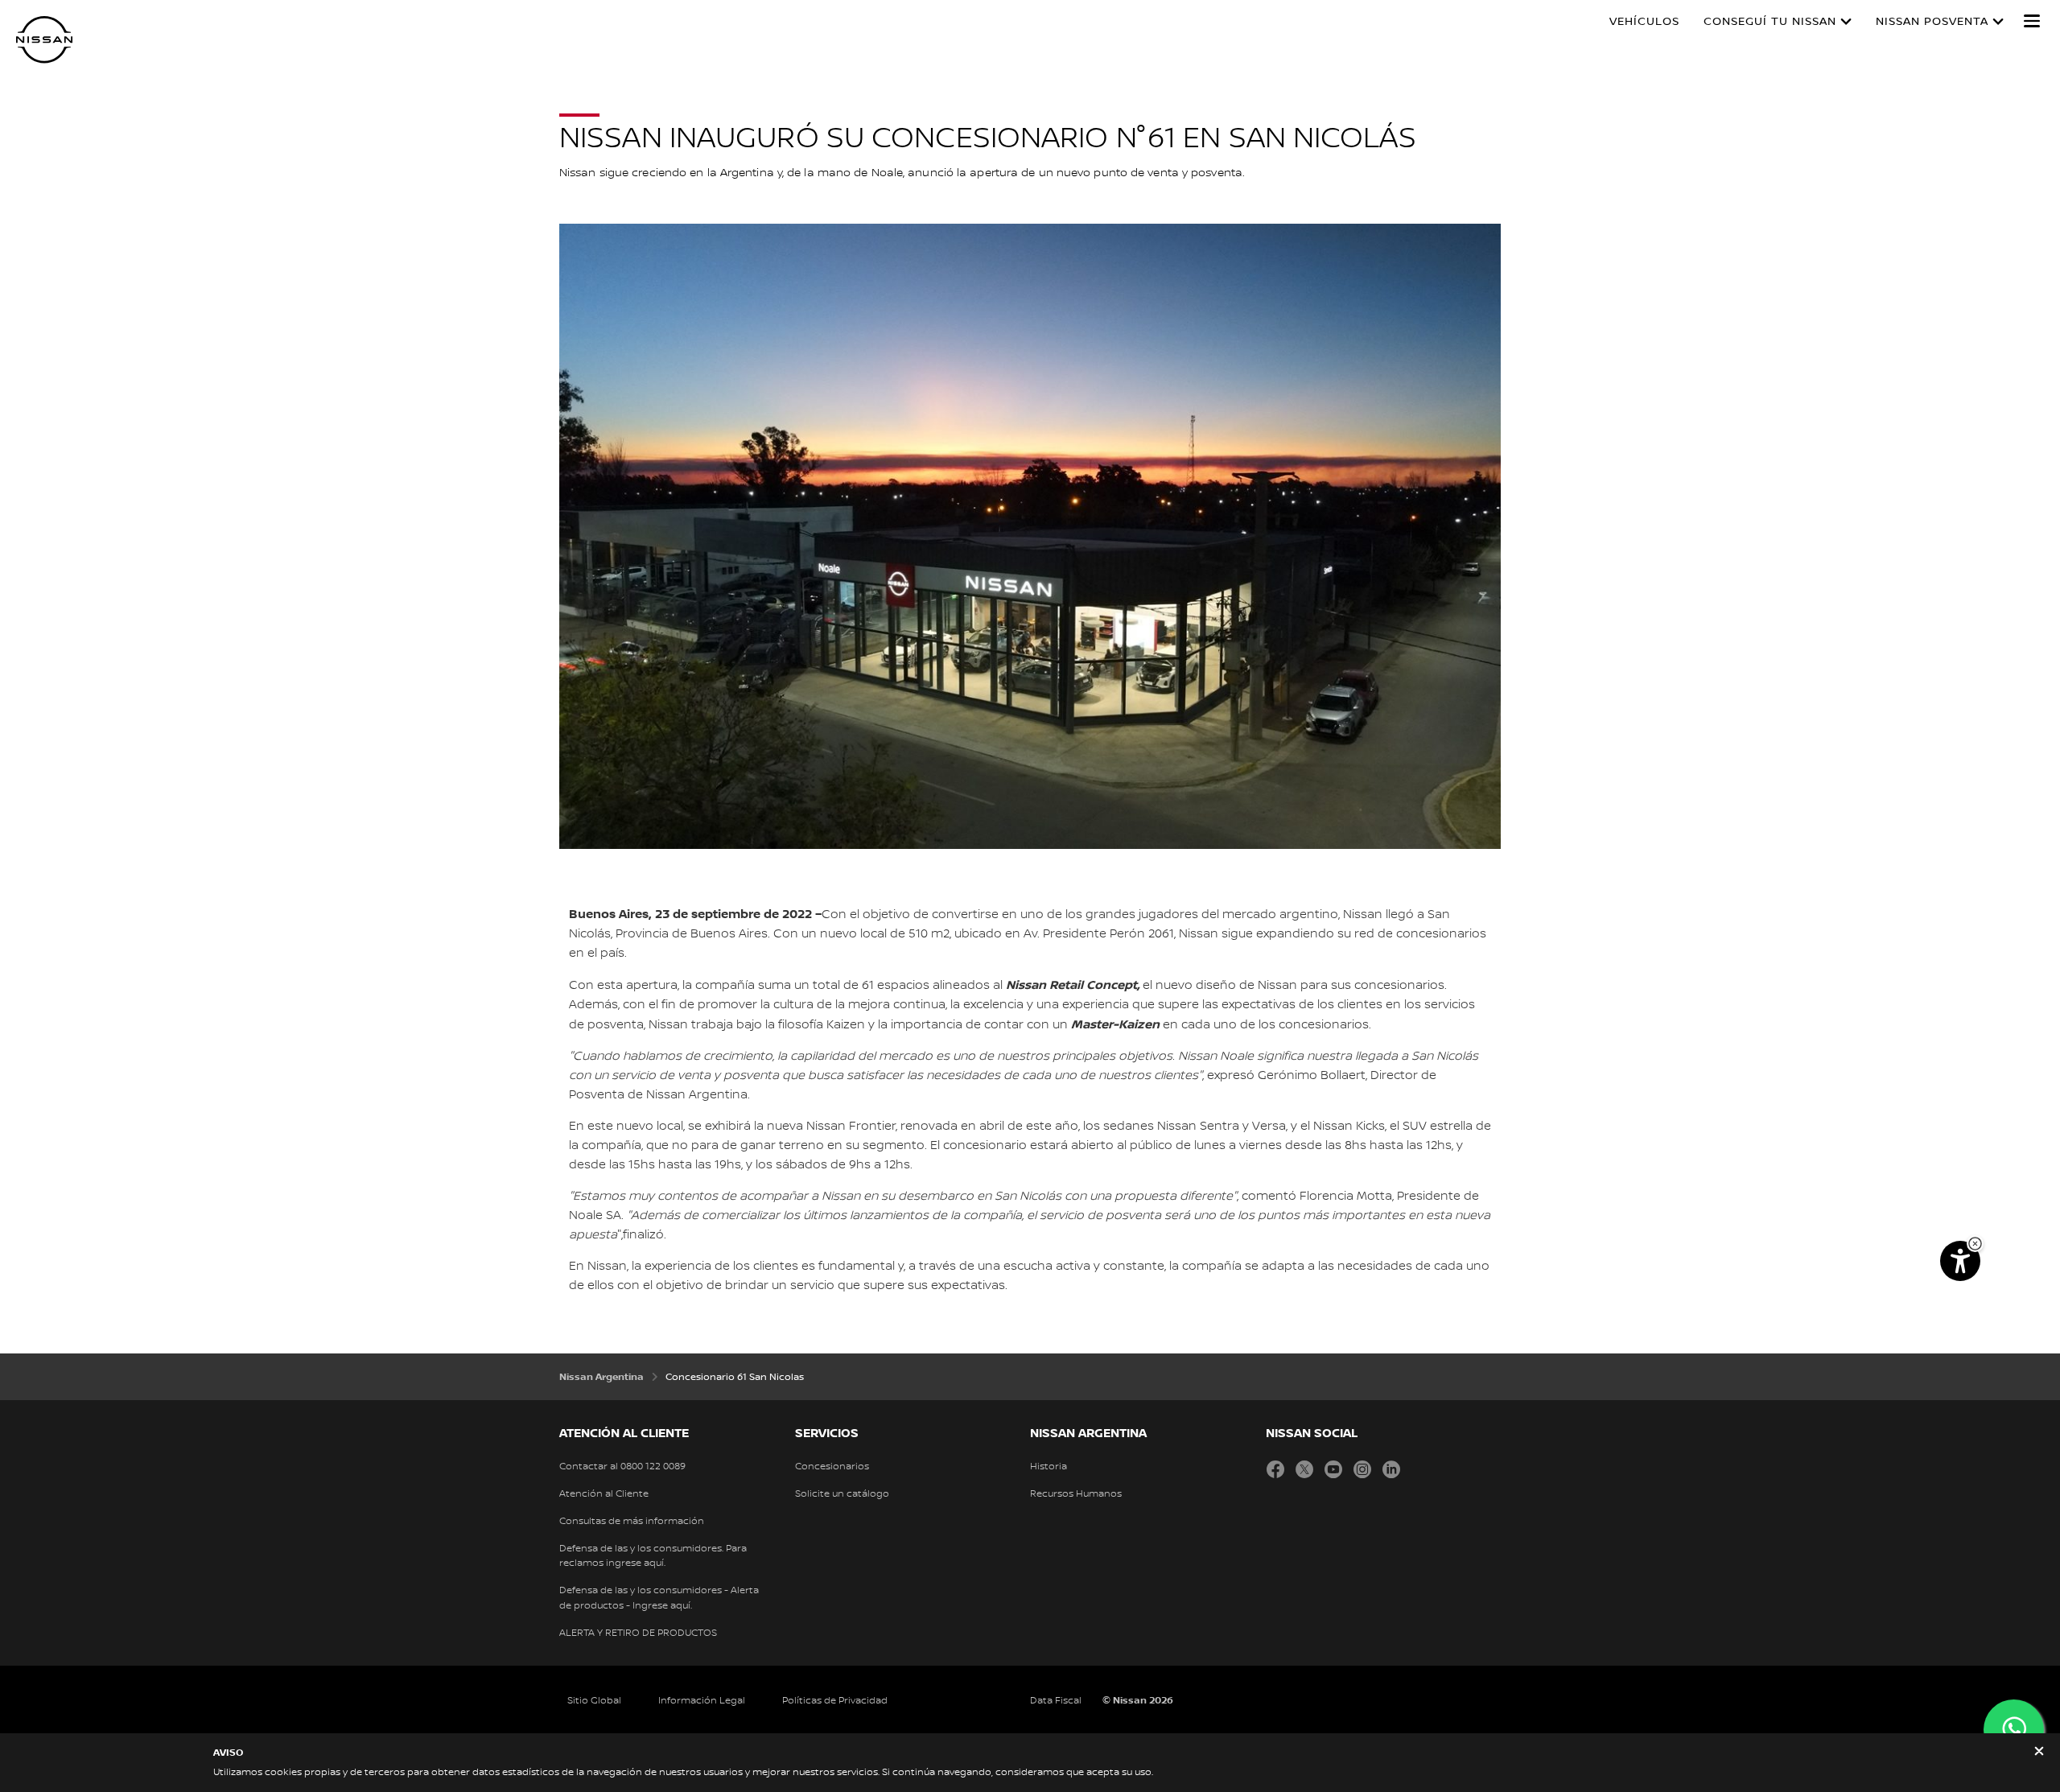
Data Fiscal (1056, 1701)
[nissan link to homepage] (44, 40)
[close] (2039, 1753)
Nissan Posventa (1932, 22)
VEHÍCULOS (1644, 22)
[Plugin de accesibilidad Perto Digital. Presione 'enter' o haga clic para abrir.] (1960, 1261)
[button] (2032, 21)
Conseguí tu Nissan (1770, 22)
